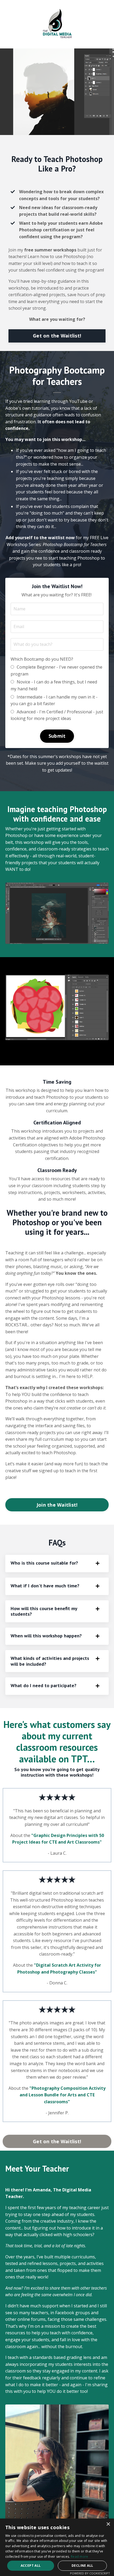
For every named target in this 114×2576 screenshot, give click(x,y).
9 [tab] (91, 1051)
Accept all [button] (31, 2566)
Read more (80, 2557)
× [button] (108, 2524)
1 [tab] (23, 1051)
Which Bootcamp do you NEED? (42, 659)
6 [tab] (65, 1051)
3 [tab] (40, 1051)
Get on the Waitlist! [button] (57, 336)
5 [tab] (57, 1051)
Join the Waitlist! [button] (57, 1505)
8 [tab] (82, 1051)
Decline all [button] (82, 2566)
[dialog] (57, 2547)
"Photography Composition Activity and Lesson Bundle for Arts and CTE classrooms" (63, 2095)
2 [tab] (32, 1051)
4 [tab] (49, 1051)
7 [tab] (74, 1051)
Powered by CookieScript (90, 2573)
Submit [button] (57, 736)
